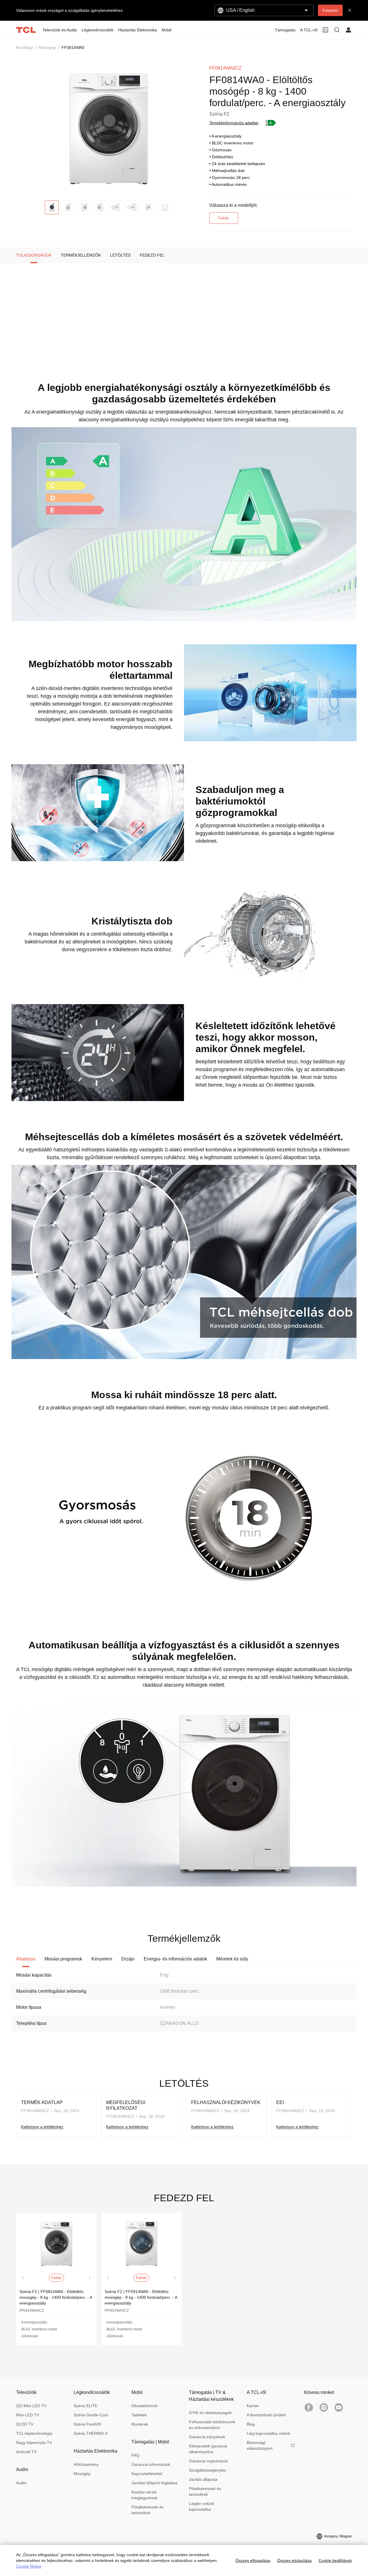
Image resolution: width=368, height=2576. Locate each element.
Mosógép (47, 47)
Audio (21, 2483)
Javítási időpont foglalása (154, 2483)
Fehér (224, 218)
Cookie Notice (29, 2566)
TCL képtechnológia (34, 2433)
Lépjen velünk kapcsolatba (202, 2506)
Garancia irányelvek (207, 2437)
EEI (280, 2102)
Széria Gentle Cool (91, 2415)
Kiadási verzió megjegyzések (144, 2495)
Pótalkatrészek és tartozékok (147, 2510)
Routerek (140, 2424)
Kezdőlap (25, 47)
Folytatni (330, 10)
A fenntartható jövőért (266, 2415)
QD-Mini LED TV (31, 2406)
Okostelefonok (144, 2406)
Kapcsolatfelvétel (147, 2474)
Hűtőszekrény (86, 2464)
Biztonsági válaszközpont (260, 2445)
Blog (251, 2424)
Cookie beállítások (335, 2560)
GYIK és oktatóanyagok (210, 2413)
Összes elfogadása (253, 2560)
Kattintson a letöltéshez (42, 2127)
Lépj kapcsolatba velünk (269, 2433)
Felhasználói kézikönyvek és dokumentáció (212, 2425)
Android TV (26, 2452)
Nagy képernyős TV (34, 2443)
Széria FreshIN (87, 2424)
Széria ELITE (86, 2406)
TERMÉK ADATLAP (42, 2102)
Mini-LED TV (28, 2415)
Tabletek (139, 2415)
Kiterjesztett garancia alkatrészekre (208, 2449)
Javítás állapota (203, 2479)
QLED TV (25, 2424)
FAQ (135, 2455)
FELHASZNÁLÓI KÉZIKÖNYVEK (226, 2102)
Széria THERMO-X (91, 2433)
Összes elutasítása (294, 2560)
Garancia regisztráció (208, 2461)
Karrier (253, 2406)
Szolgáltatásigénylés (207, 2470)
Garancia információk (151, 2464)
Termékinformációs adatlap (234, 123)
